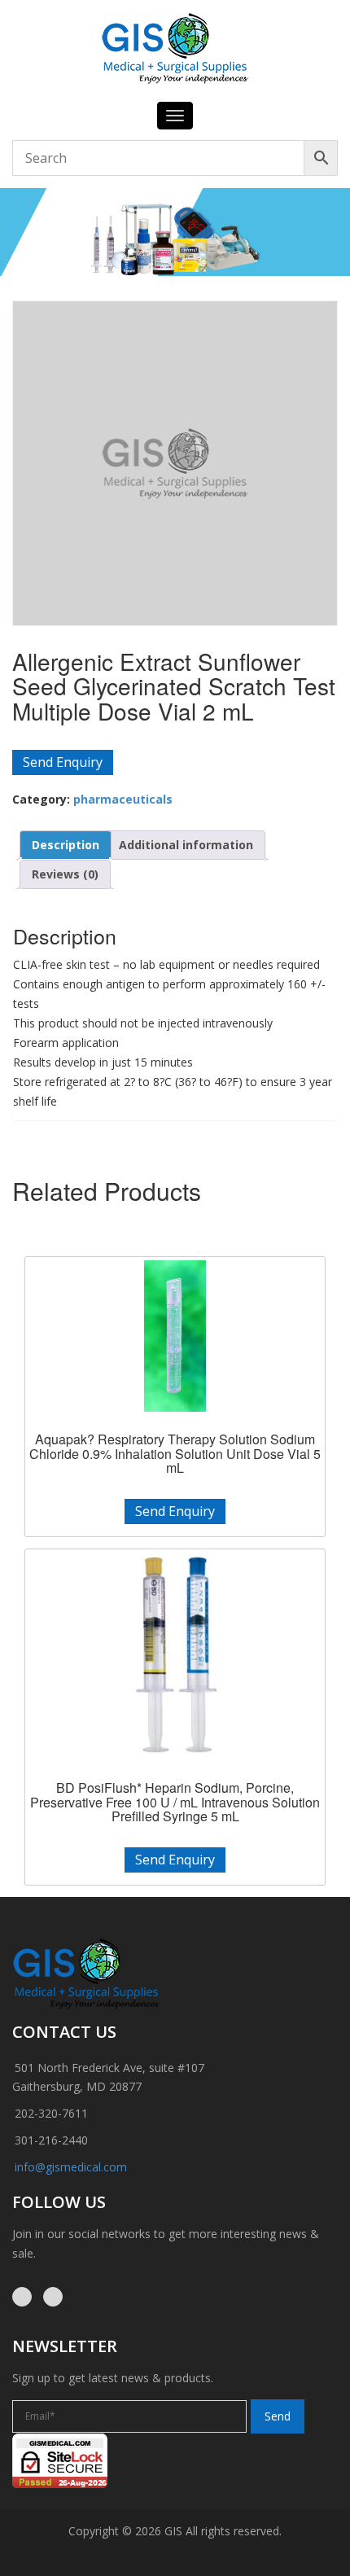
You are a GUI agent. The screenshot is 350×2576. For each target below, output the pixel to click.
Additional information (186, 845)
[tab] (66, 845)
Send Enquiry (63, 762)
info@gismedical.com (71, 2167)
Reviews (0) (65, 874)
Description (66, 845)
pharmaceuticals (123, 799)
